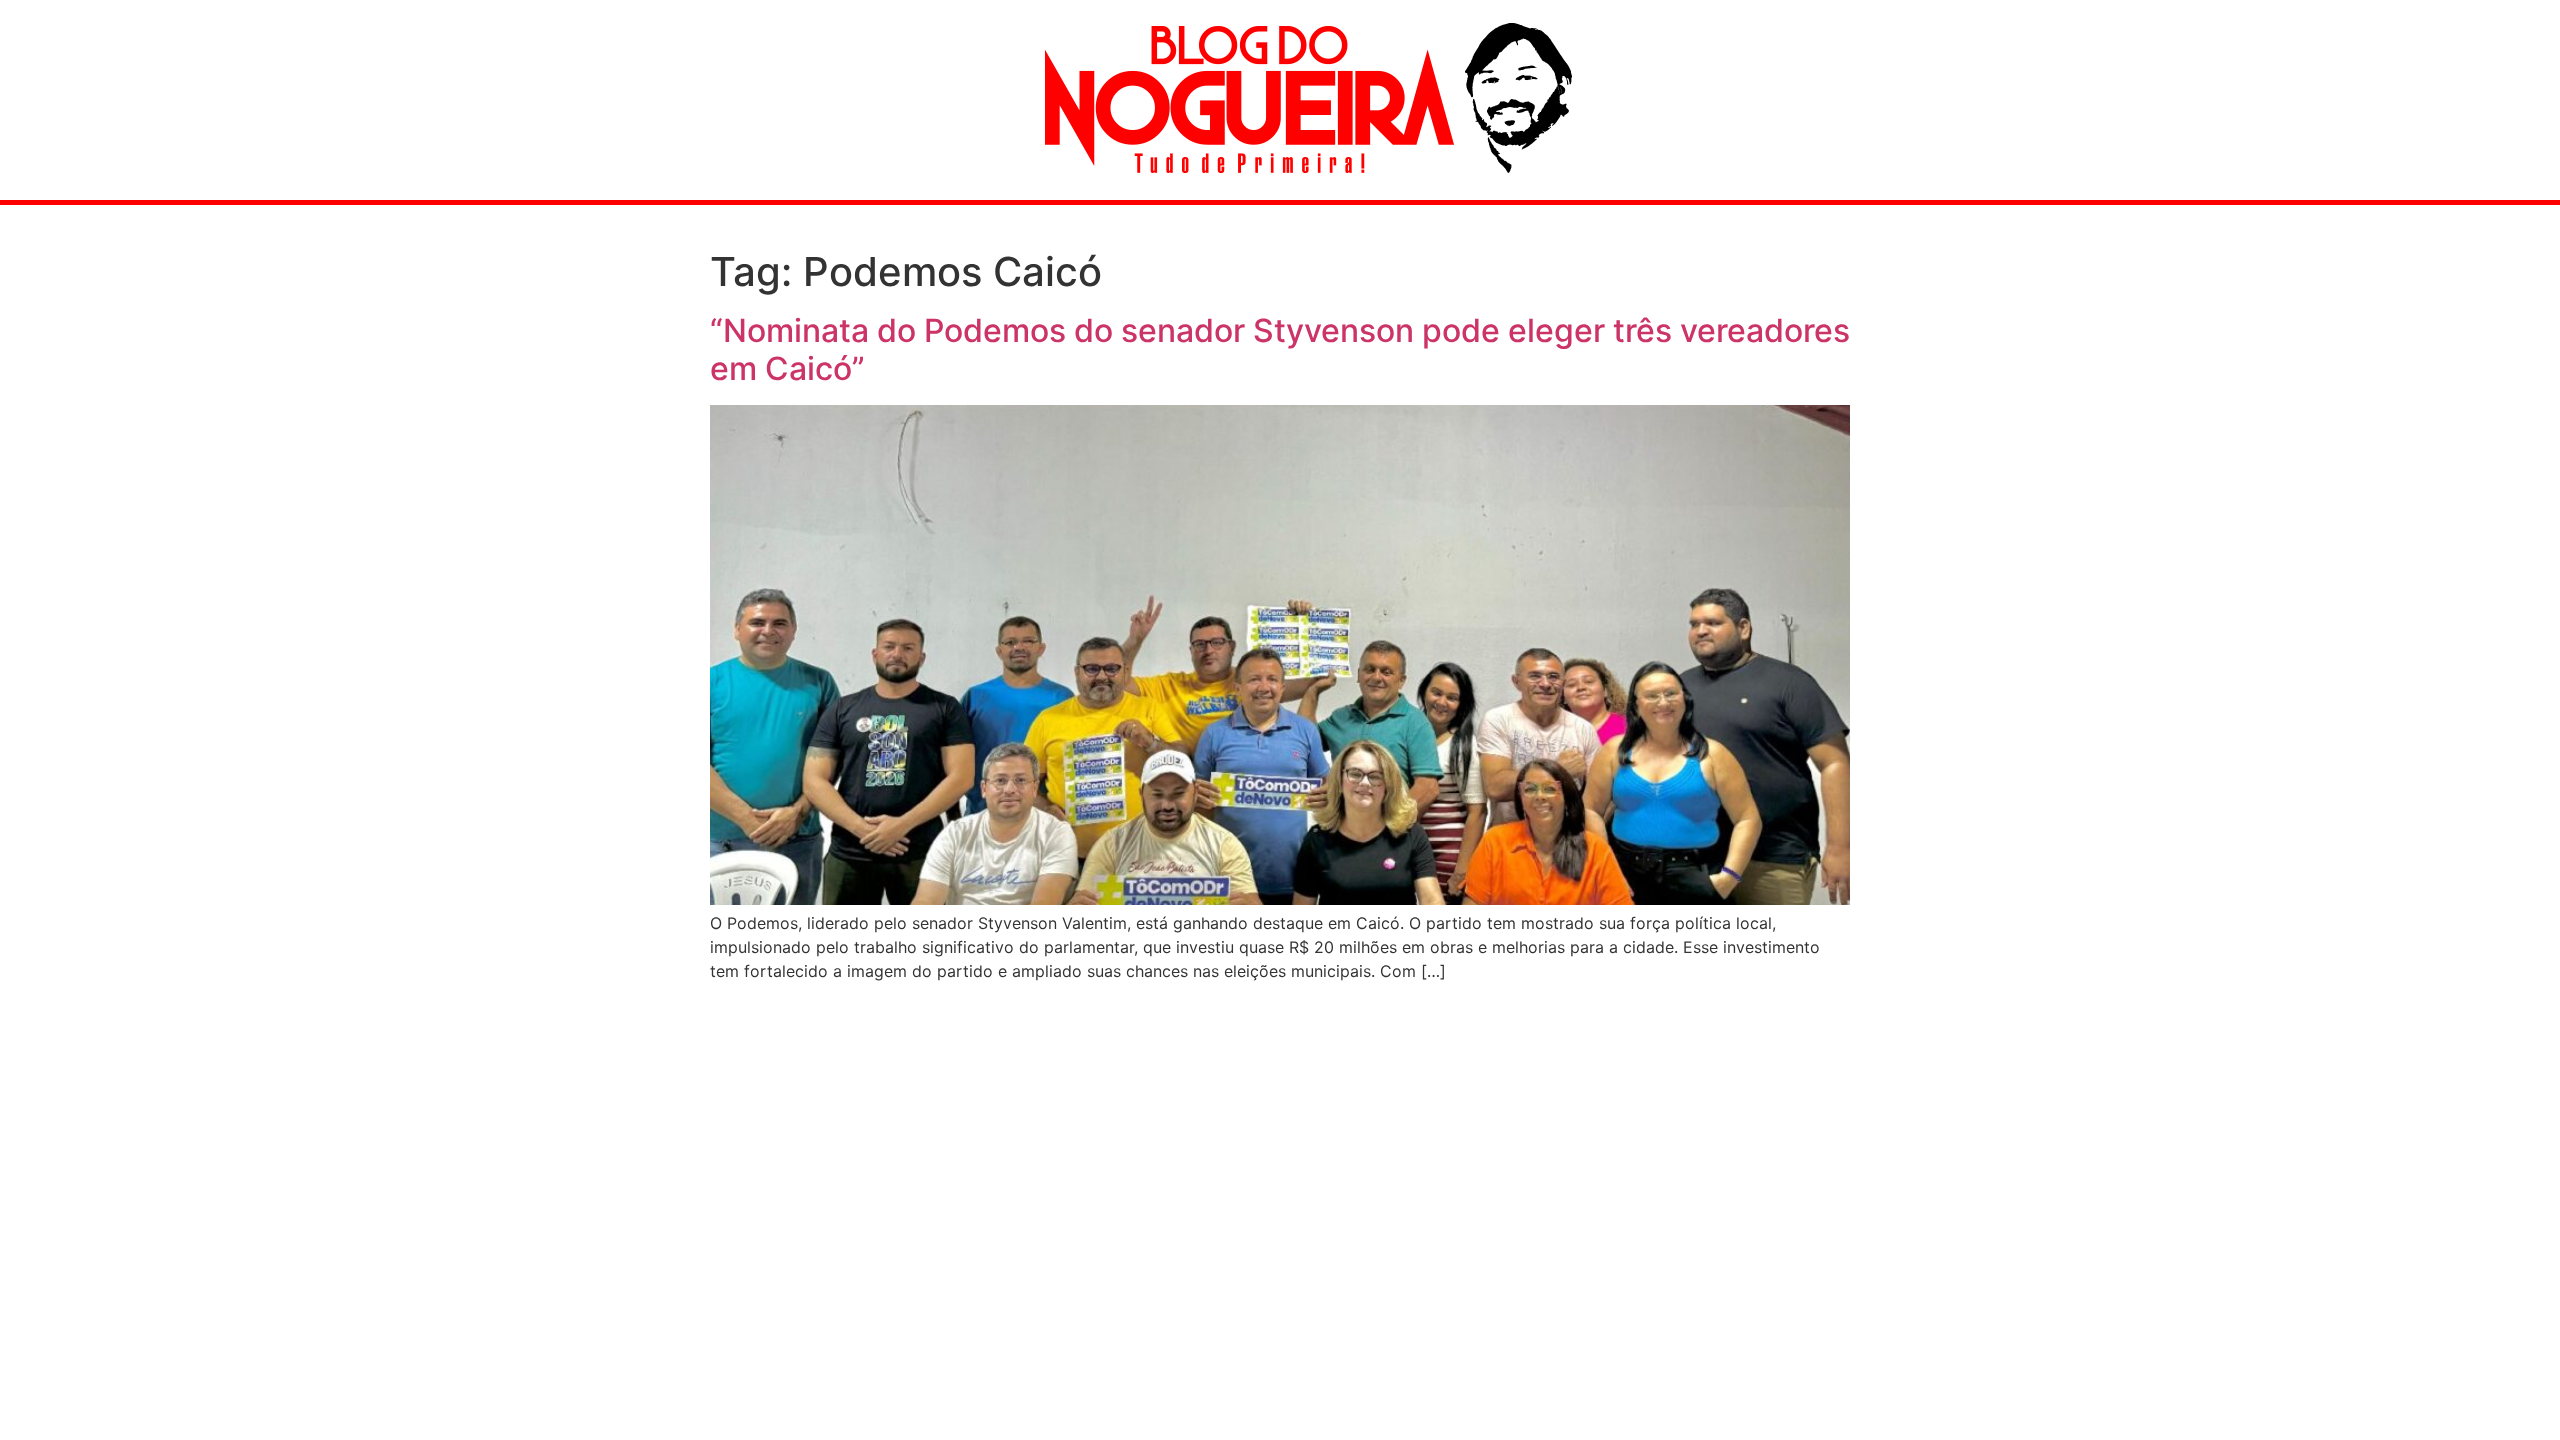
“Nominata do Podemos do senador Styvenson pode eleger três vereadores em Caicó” (1280, 349)
